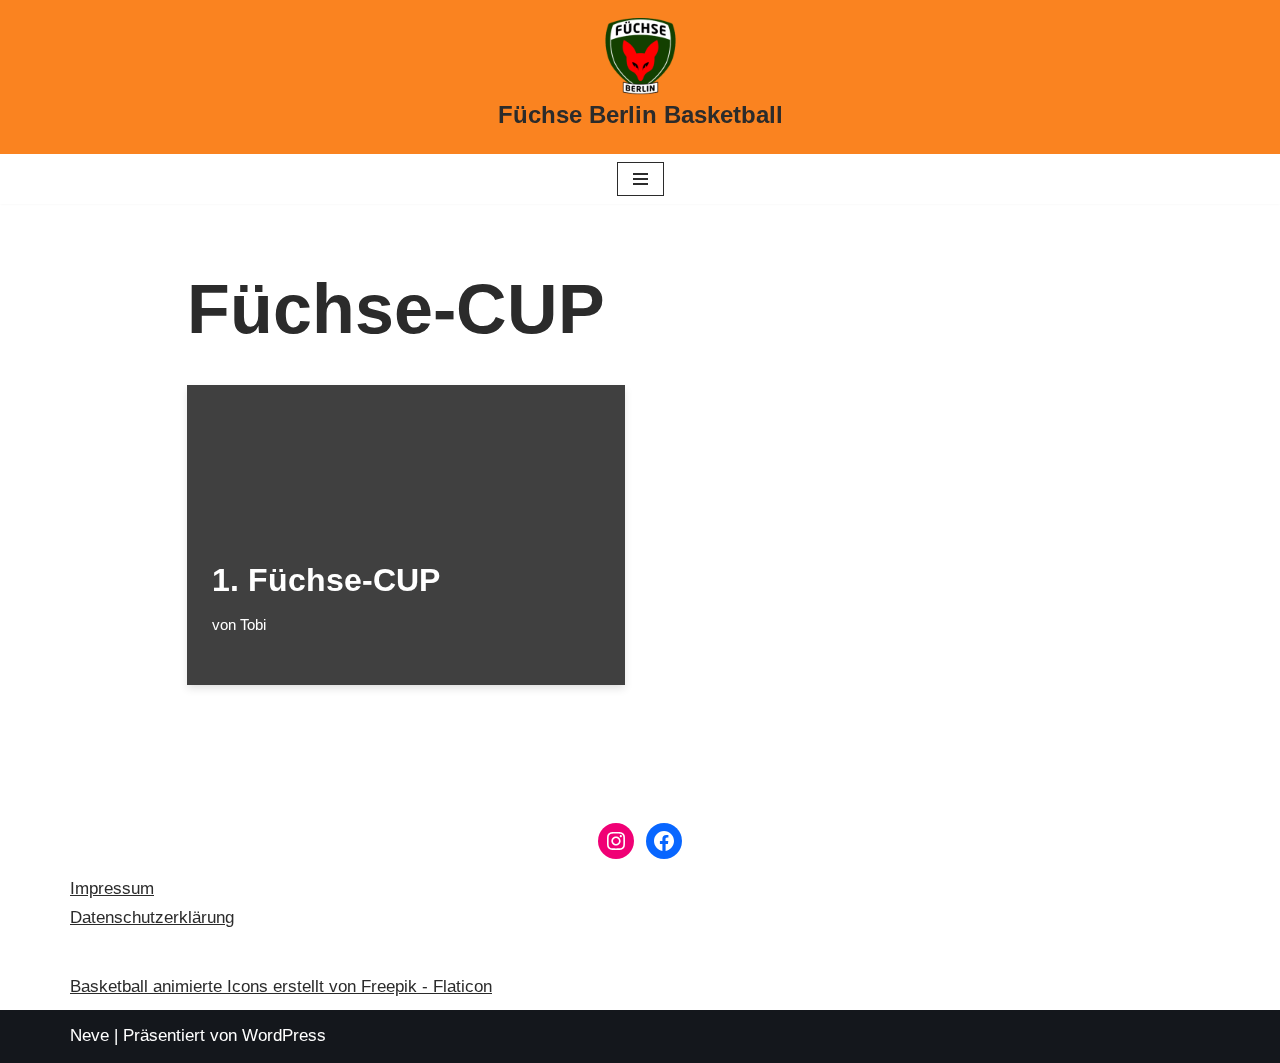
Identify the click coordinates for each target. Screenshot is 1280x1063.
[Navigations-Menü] (640, 179)
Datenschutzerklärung (152, 917)
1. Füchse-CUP (326, 580)
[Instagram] (616, 841)
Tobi (253, 624)
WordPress (284, 1035)
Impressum (112, 888)
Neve (89, 1035)
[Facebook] (664, 841)
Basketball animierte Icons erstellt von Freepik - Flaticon (281, 986)
